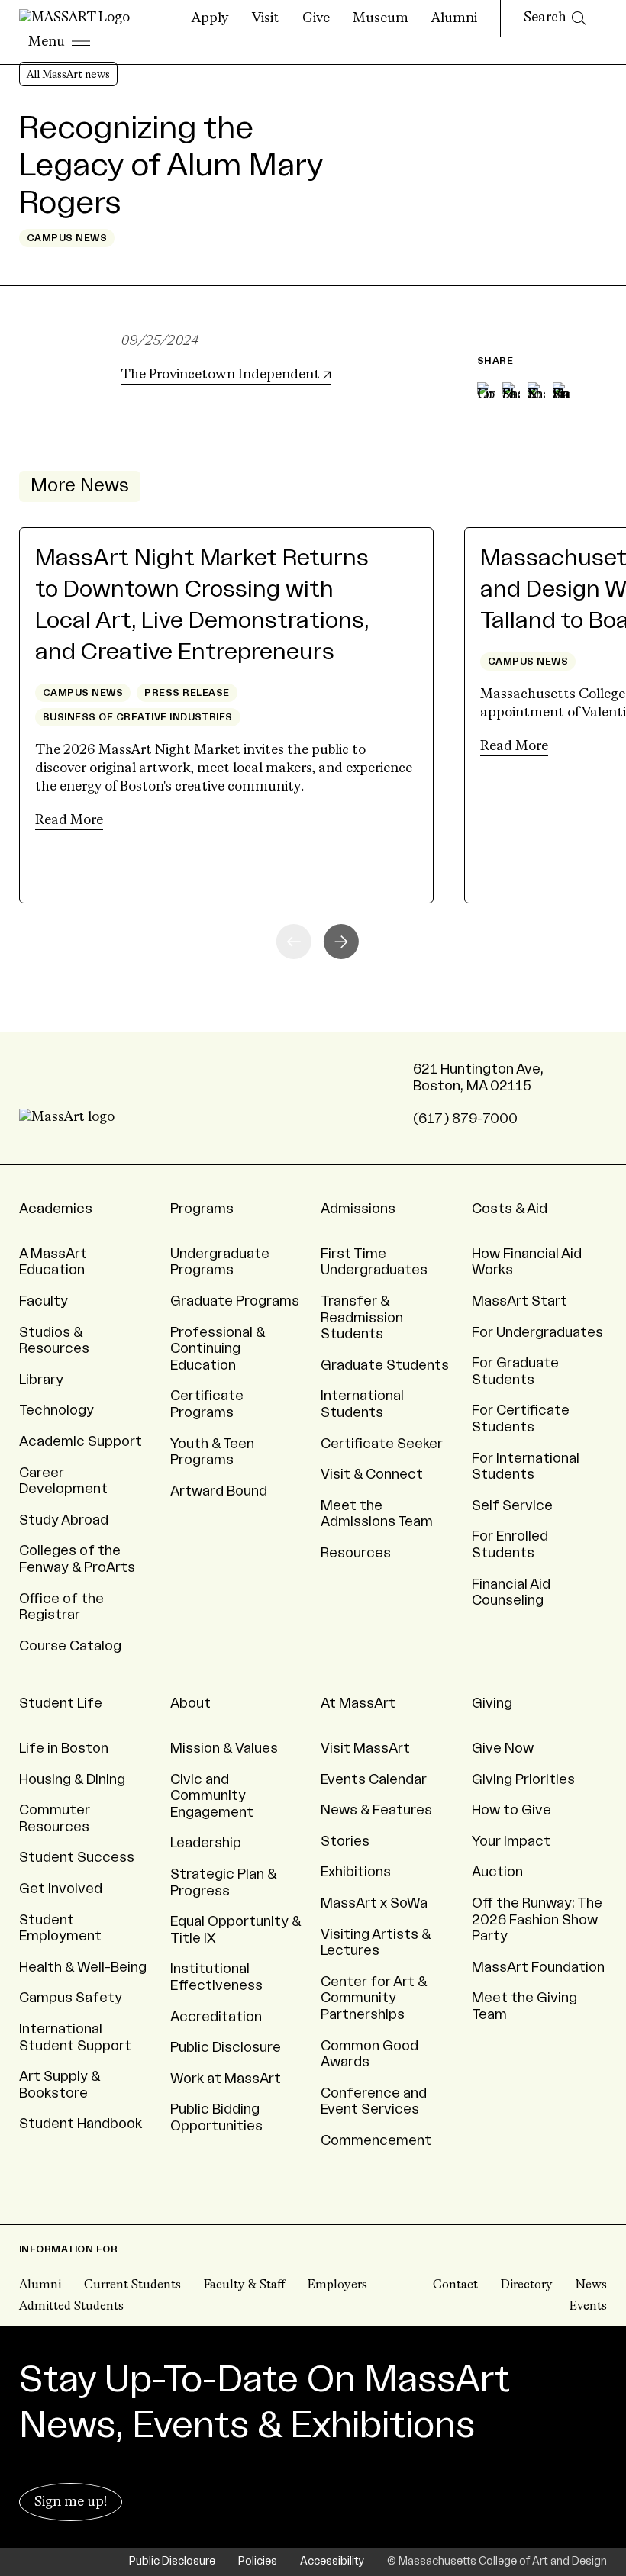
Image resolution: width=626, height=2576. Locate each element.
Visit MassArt (365, 1748)
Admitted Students (71, 2307)
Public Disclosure (226, 2047)
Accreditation (216, 2017)
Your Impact (511, 1841)
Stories (345, 1841)
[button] (341, 942)
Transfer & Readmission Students (362, 1317)
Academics (56, 1209)
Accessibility (332, 2562)
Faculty (44, 1301)
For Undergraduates (537, 1332)
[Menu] (59, 43)
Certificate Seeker (382, 1444)
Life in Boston (64, 1748)
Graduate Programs (235, 1301)
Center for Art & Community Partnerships (374, 1998)
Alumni (454, 18)
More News (80, 486)
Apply (210, 18)
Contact (455, 2285)
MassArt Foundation (538, 1967)
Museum (381, 18)
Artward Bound (219, 1491)
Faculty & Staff (244, 2285)
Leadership (206, 1843)
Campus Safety (71, 1998)
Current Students (132, 2285)
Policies (258, 2562)
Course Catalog (70, 1646)
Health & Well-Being (83, 1967)
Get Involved (61, 1889)
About (190, 1703)
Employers (337, 2285)
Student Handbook (81, 2124)
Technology (56, 1410)
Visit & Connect (372, 1474)
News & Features (376, 1810)
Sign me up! (71, 2502)
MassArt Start (520, 1301)
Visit (266, 18)
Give (316, 18)
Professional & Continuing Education (218, 1349)
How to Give (511, 1810)
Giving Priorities (523, 1779)
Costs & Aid (510, 1209)
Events (588, 2307)
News (591, 2285)
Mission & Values (224, 1748)
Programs (202, 1209)
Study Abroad (64, 1520)
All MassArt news (68, 75)
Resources (356, 1553)
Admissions (358, 1209)
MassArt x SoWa (374, 1903)
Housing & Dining (72, 1779)
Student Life (61, 1703)
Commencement (376, 2140)
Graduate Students (385, 1365)
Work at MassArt (226, 2079)
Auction (497, 1872)
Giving (492, 1703)
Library (41, 1380)
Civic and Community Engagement (212, 1796)
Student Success (77, 1857)
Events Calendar (374, 1779)
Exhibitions (356, 1872)
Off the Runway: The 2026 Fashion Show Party (537, 1919)
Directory (527, 2285)
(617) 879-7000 (465, 1119)
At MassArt (358, 1703)
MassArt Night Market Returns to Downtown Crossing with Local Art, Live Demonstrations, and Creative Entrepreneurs (202, 605)
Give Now (503, 1748)
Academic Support (81, 1441)
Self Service (512, 1505)
